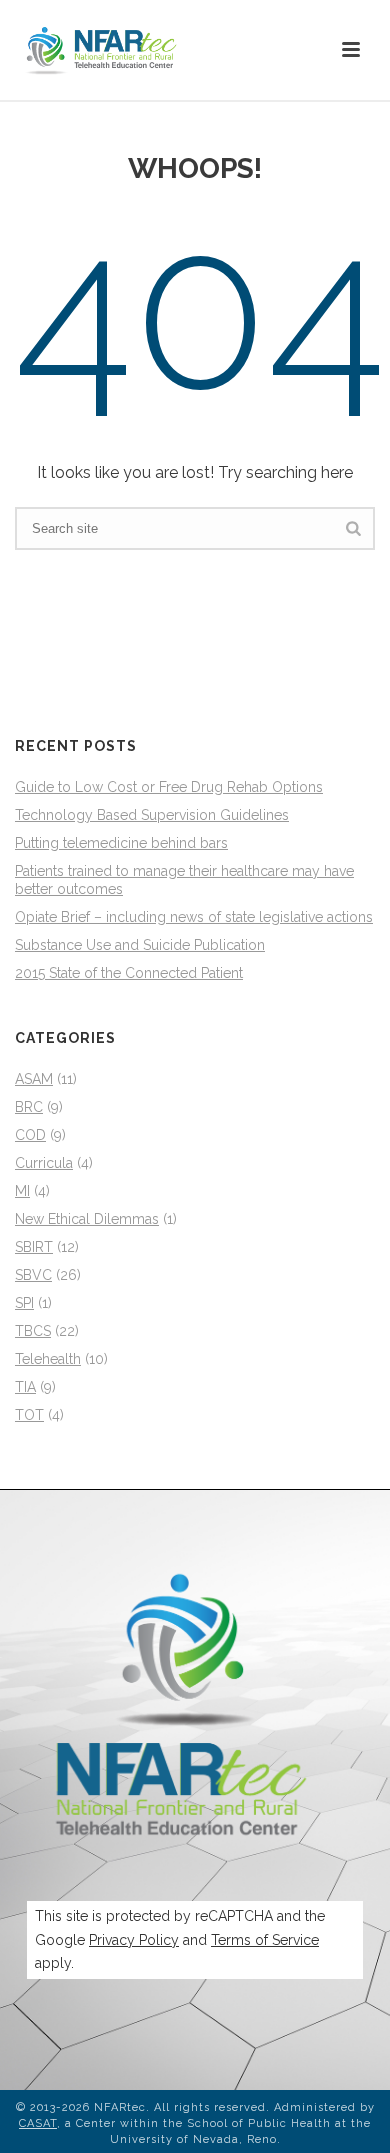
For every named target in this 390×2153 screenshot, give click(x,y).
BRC (29, 1107)
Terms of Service (265, 1940)
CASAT (38, 2123)
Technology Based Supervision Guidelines (152, 815)
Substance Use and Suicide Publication (140, 945)
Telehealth (48, 1359)
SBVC (33, 1275)
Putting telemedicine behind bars (121, 843)
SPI (24, 1303)
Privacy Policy (134, 1940)
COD (30, 1135)
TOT (29, 1415)
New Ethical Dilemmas (87, 1219)
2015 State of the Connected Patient (129, 973)
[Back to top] (345, 2115)
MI (22, 1191)
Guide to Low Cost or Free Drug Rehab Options (169, 787)
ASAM (34, 1079)
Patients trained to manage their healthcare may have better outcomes (184, 880)
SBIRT (34, 1247)
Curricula (44, 1163)
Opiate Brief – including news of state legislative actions (194, 917)
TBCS (33, 1331)
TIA (25, 1387)
